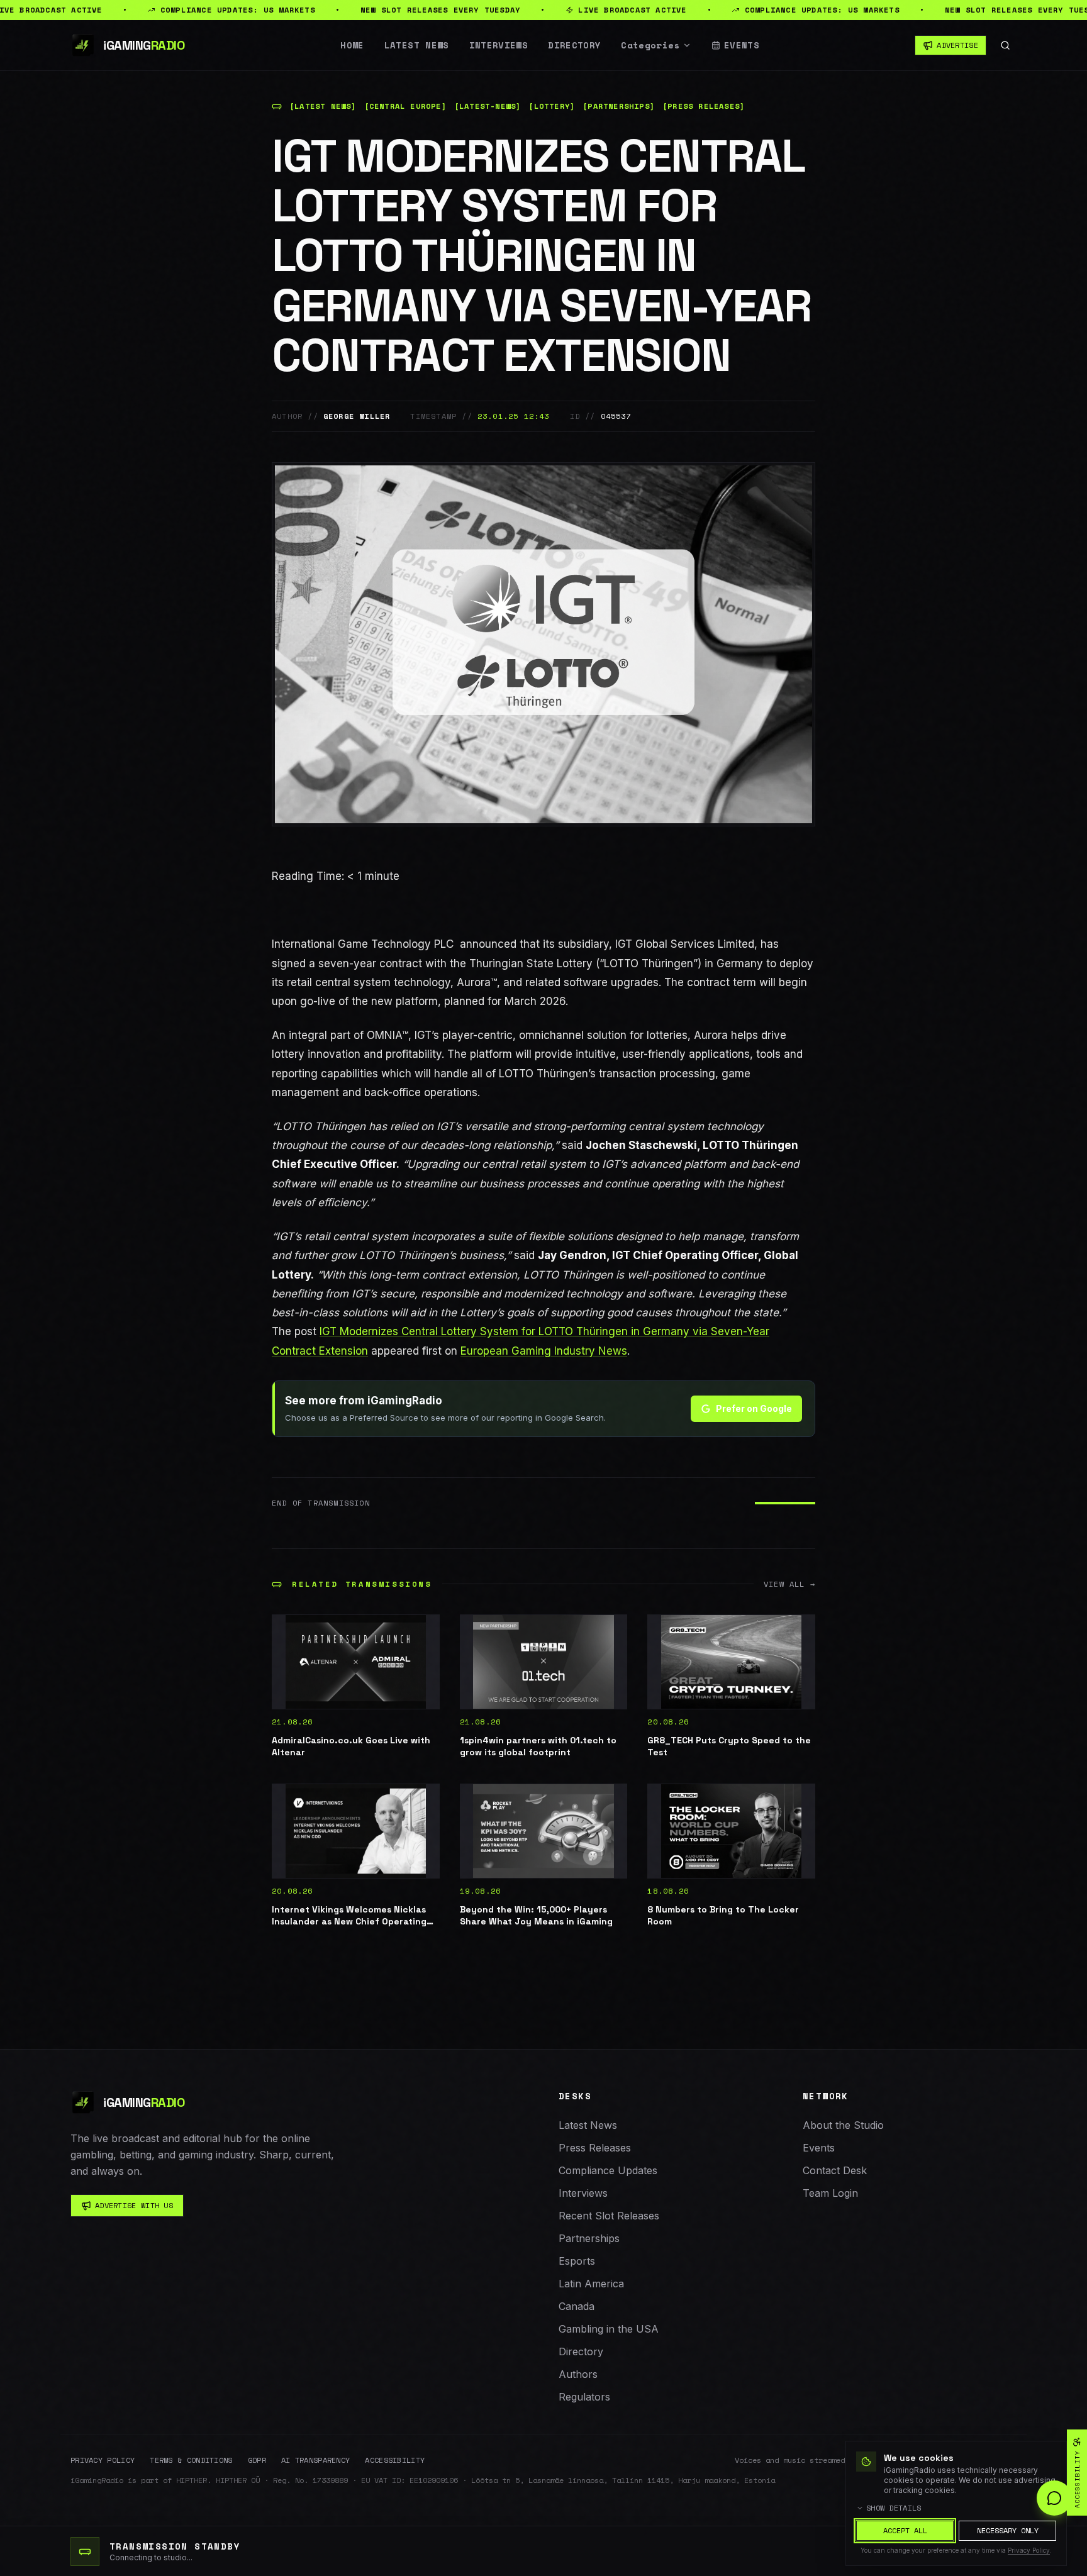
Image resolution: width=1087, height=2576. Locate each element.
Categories (650, 45)
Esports (577, 2261)
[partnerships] (619, 106)
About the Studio (843, 2125)
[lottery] (552, 106)
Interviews (499, 45)
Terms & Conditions (191, 2460)
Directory (574, 45)
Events (742, 45)
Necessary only (1008, 2530)
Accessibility (395, 2460)
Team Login (830, 2193)
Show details (894, 2508)
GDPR (257, 2460)
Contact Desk (835, 2170)
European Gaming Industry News (544, 1351)
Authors (578, 2374)
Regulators (584, 2397)
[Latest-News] (488, 106)
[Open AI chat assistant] (1054, 2498)
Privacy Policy (103, 2460)
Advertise (957, 45)
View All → (789, 1584)
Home (352, 45)
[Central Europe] (405, 106)
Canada (577, 2306)
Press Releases (595, 2148)
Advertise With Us (134, 2205)
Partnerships (589, 2238)
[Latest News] (323, 106)
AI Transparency (316, 2460)
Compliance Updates (608, 2170)
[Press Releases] (704, 106)
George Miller (357, 416)
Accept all (905, 2530)
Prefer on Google (754, 1408)
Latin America (591, 2284)
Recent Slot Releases (609, 2216)
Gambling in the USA (609, 2329)
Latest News (417, 45)
